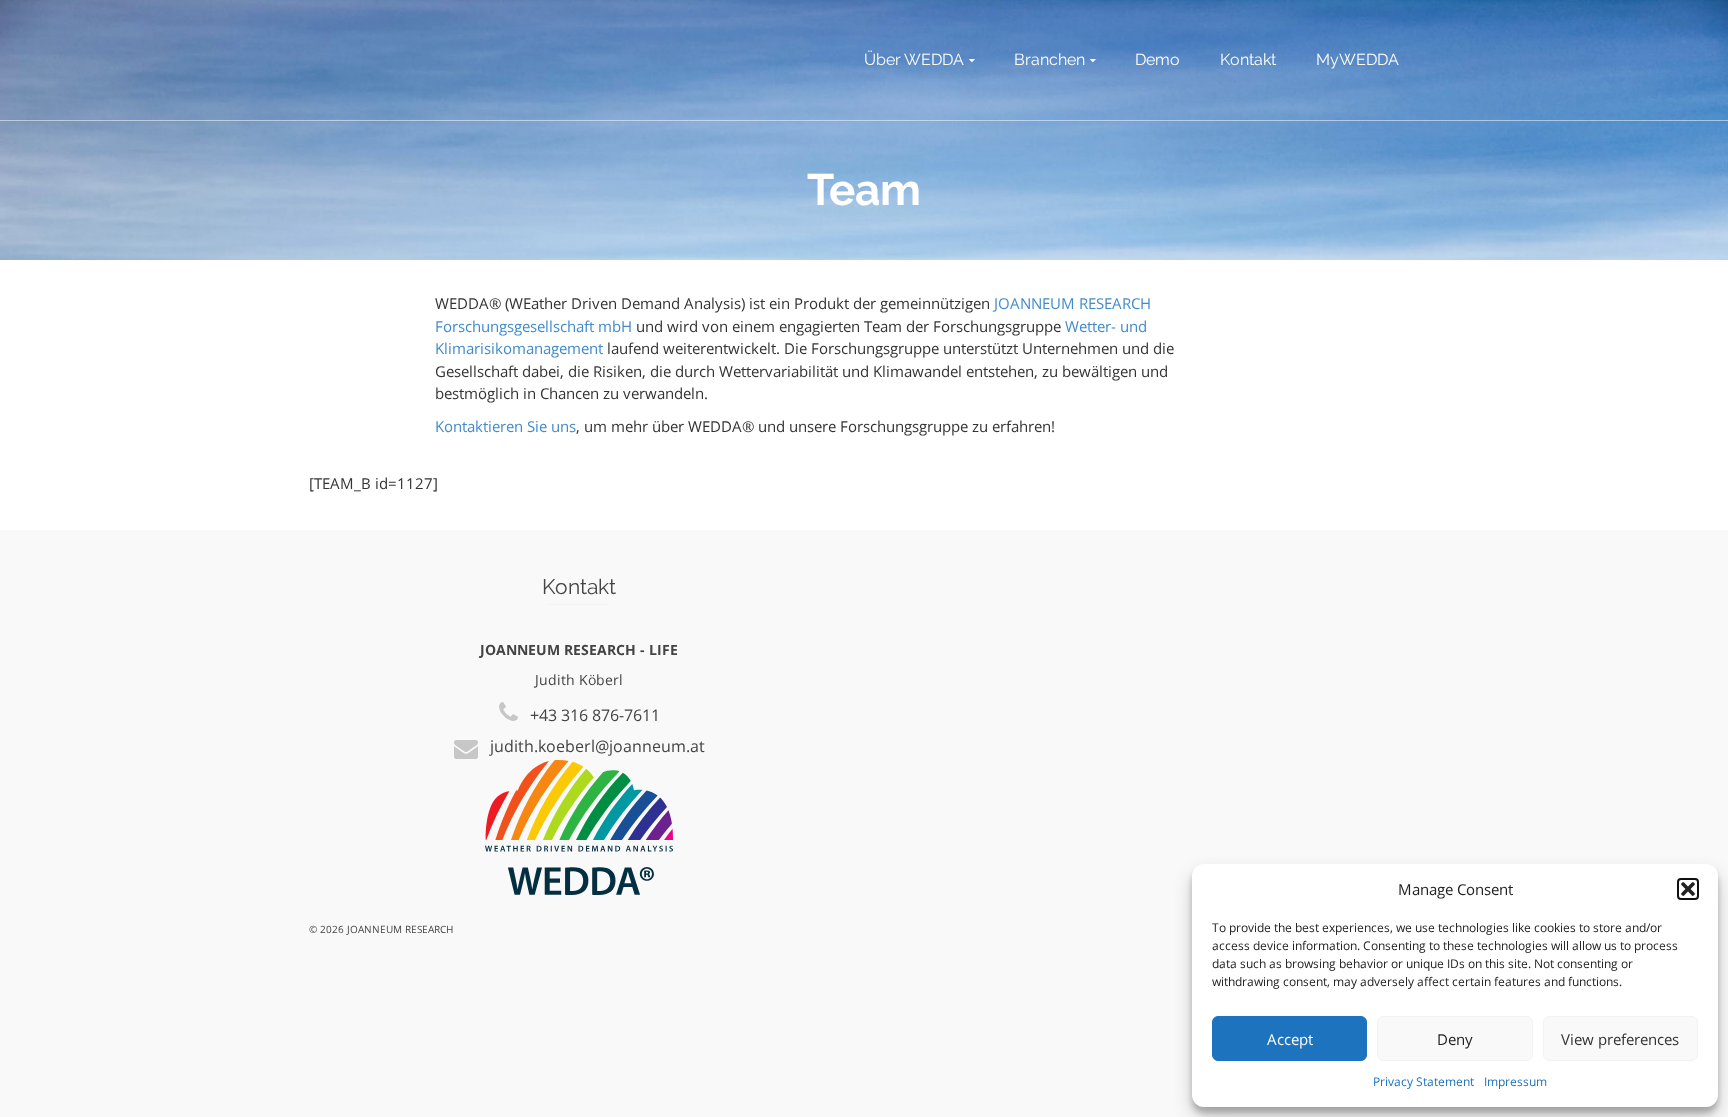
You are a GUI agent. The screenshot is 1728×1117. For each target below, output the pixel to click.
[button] (1688, 889)
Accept (1290, 1039)
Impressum (1515, 1081)
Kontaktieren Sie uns (505, 426)
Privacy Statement (1423, 1081)
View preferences (1620, 1039)
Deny (1455, 1039)
